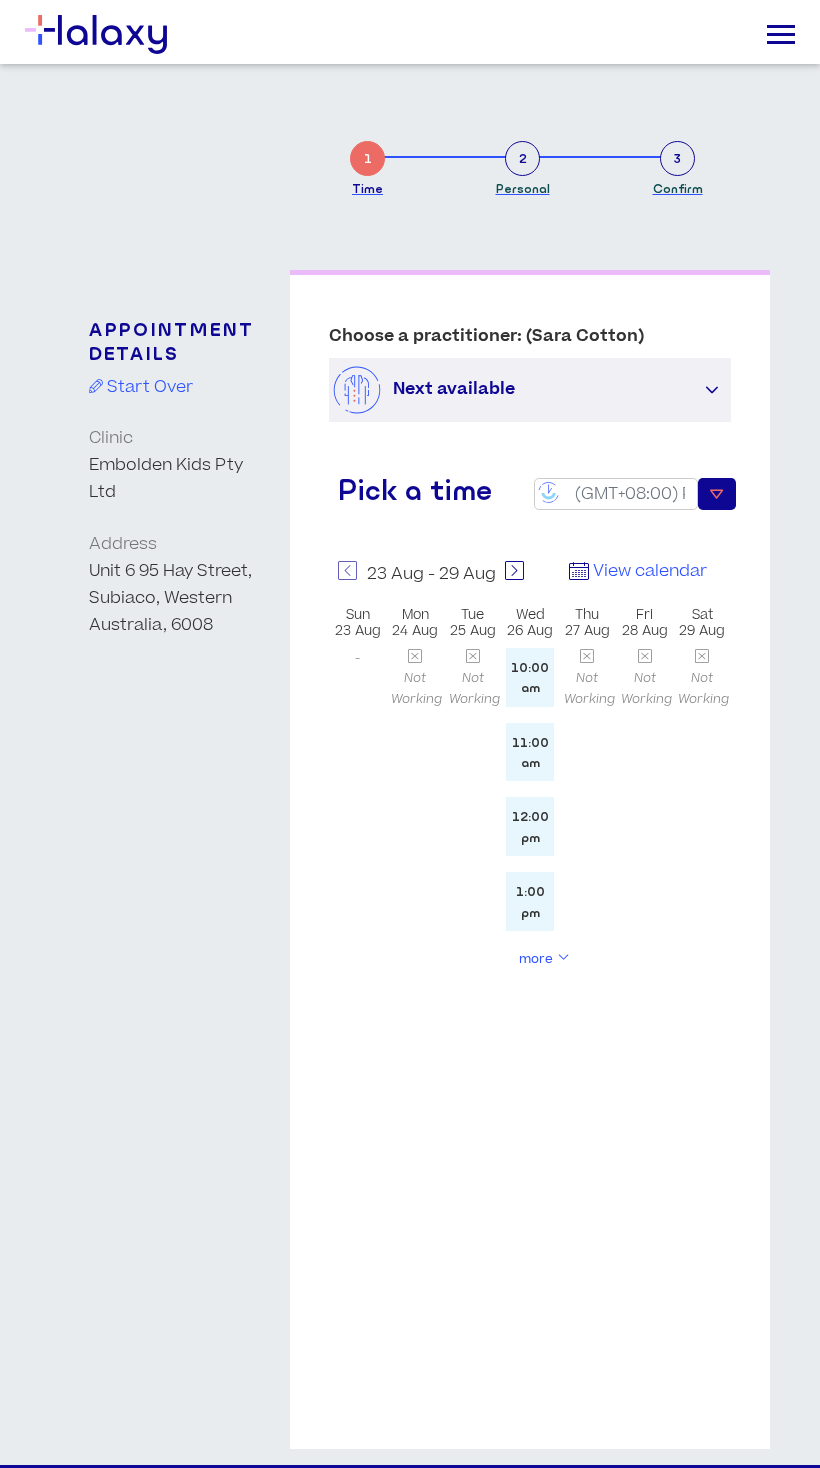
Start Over (148, 387)
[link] (367, 164)
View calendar (648, 571)
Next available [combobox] (454, 389)
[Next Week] (515, 574)
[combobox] (616, 494)
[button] (712, 390)
